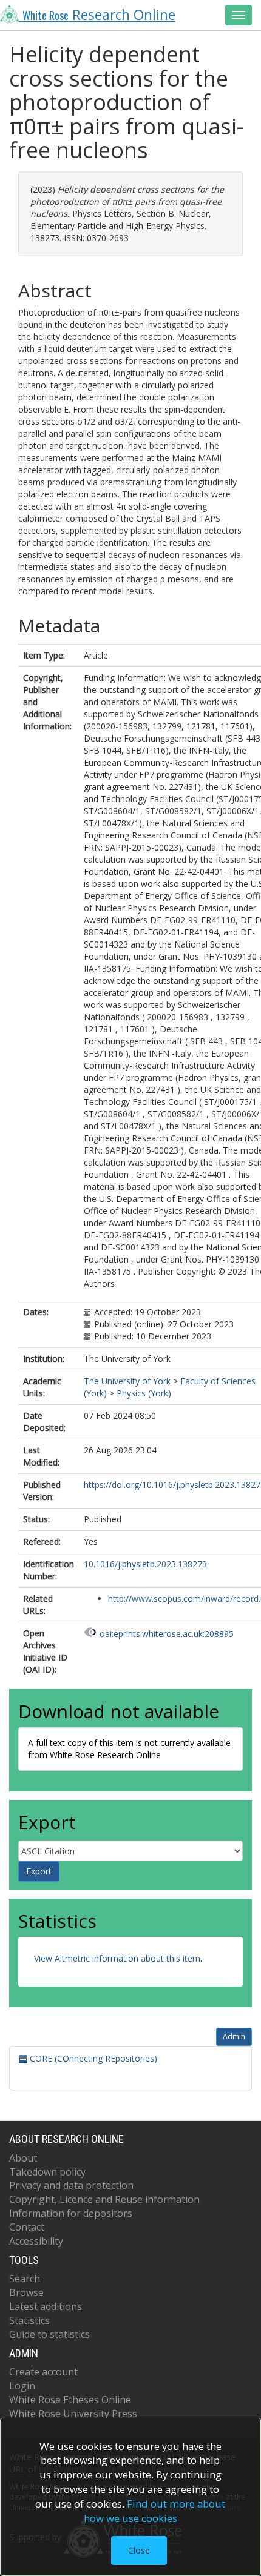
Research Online (99, 15)
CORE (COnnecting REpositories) (92, 2058)
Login (22, 2386)
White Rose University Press (73, 2414)
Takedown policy (47, 2172)
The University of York (127, 1381)
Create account (43, 2372)
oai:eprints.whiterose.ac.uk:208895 (167, 1634)
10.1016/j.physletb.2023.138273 (145, 1564)
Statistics (29, 2320)
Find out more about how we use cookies (155, 2511)
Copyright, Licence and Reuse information (104, 2199)
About (23, 2158)
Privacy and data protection (71, 2185)
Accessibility (36, 2241)
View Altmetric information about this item (117, 1958)
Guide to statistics (49, 2334)
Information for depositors (71, 2213)
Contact (27, 2227)
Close (139, 2550)
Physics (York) (144, 1393)
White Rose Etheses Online (70, 2400)
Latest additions (46, 2306)
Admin (234, 2037)
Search (25, 2279)
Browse (26, 2292)
